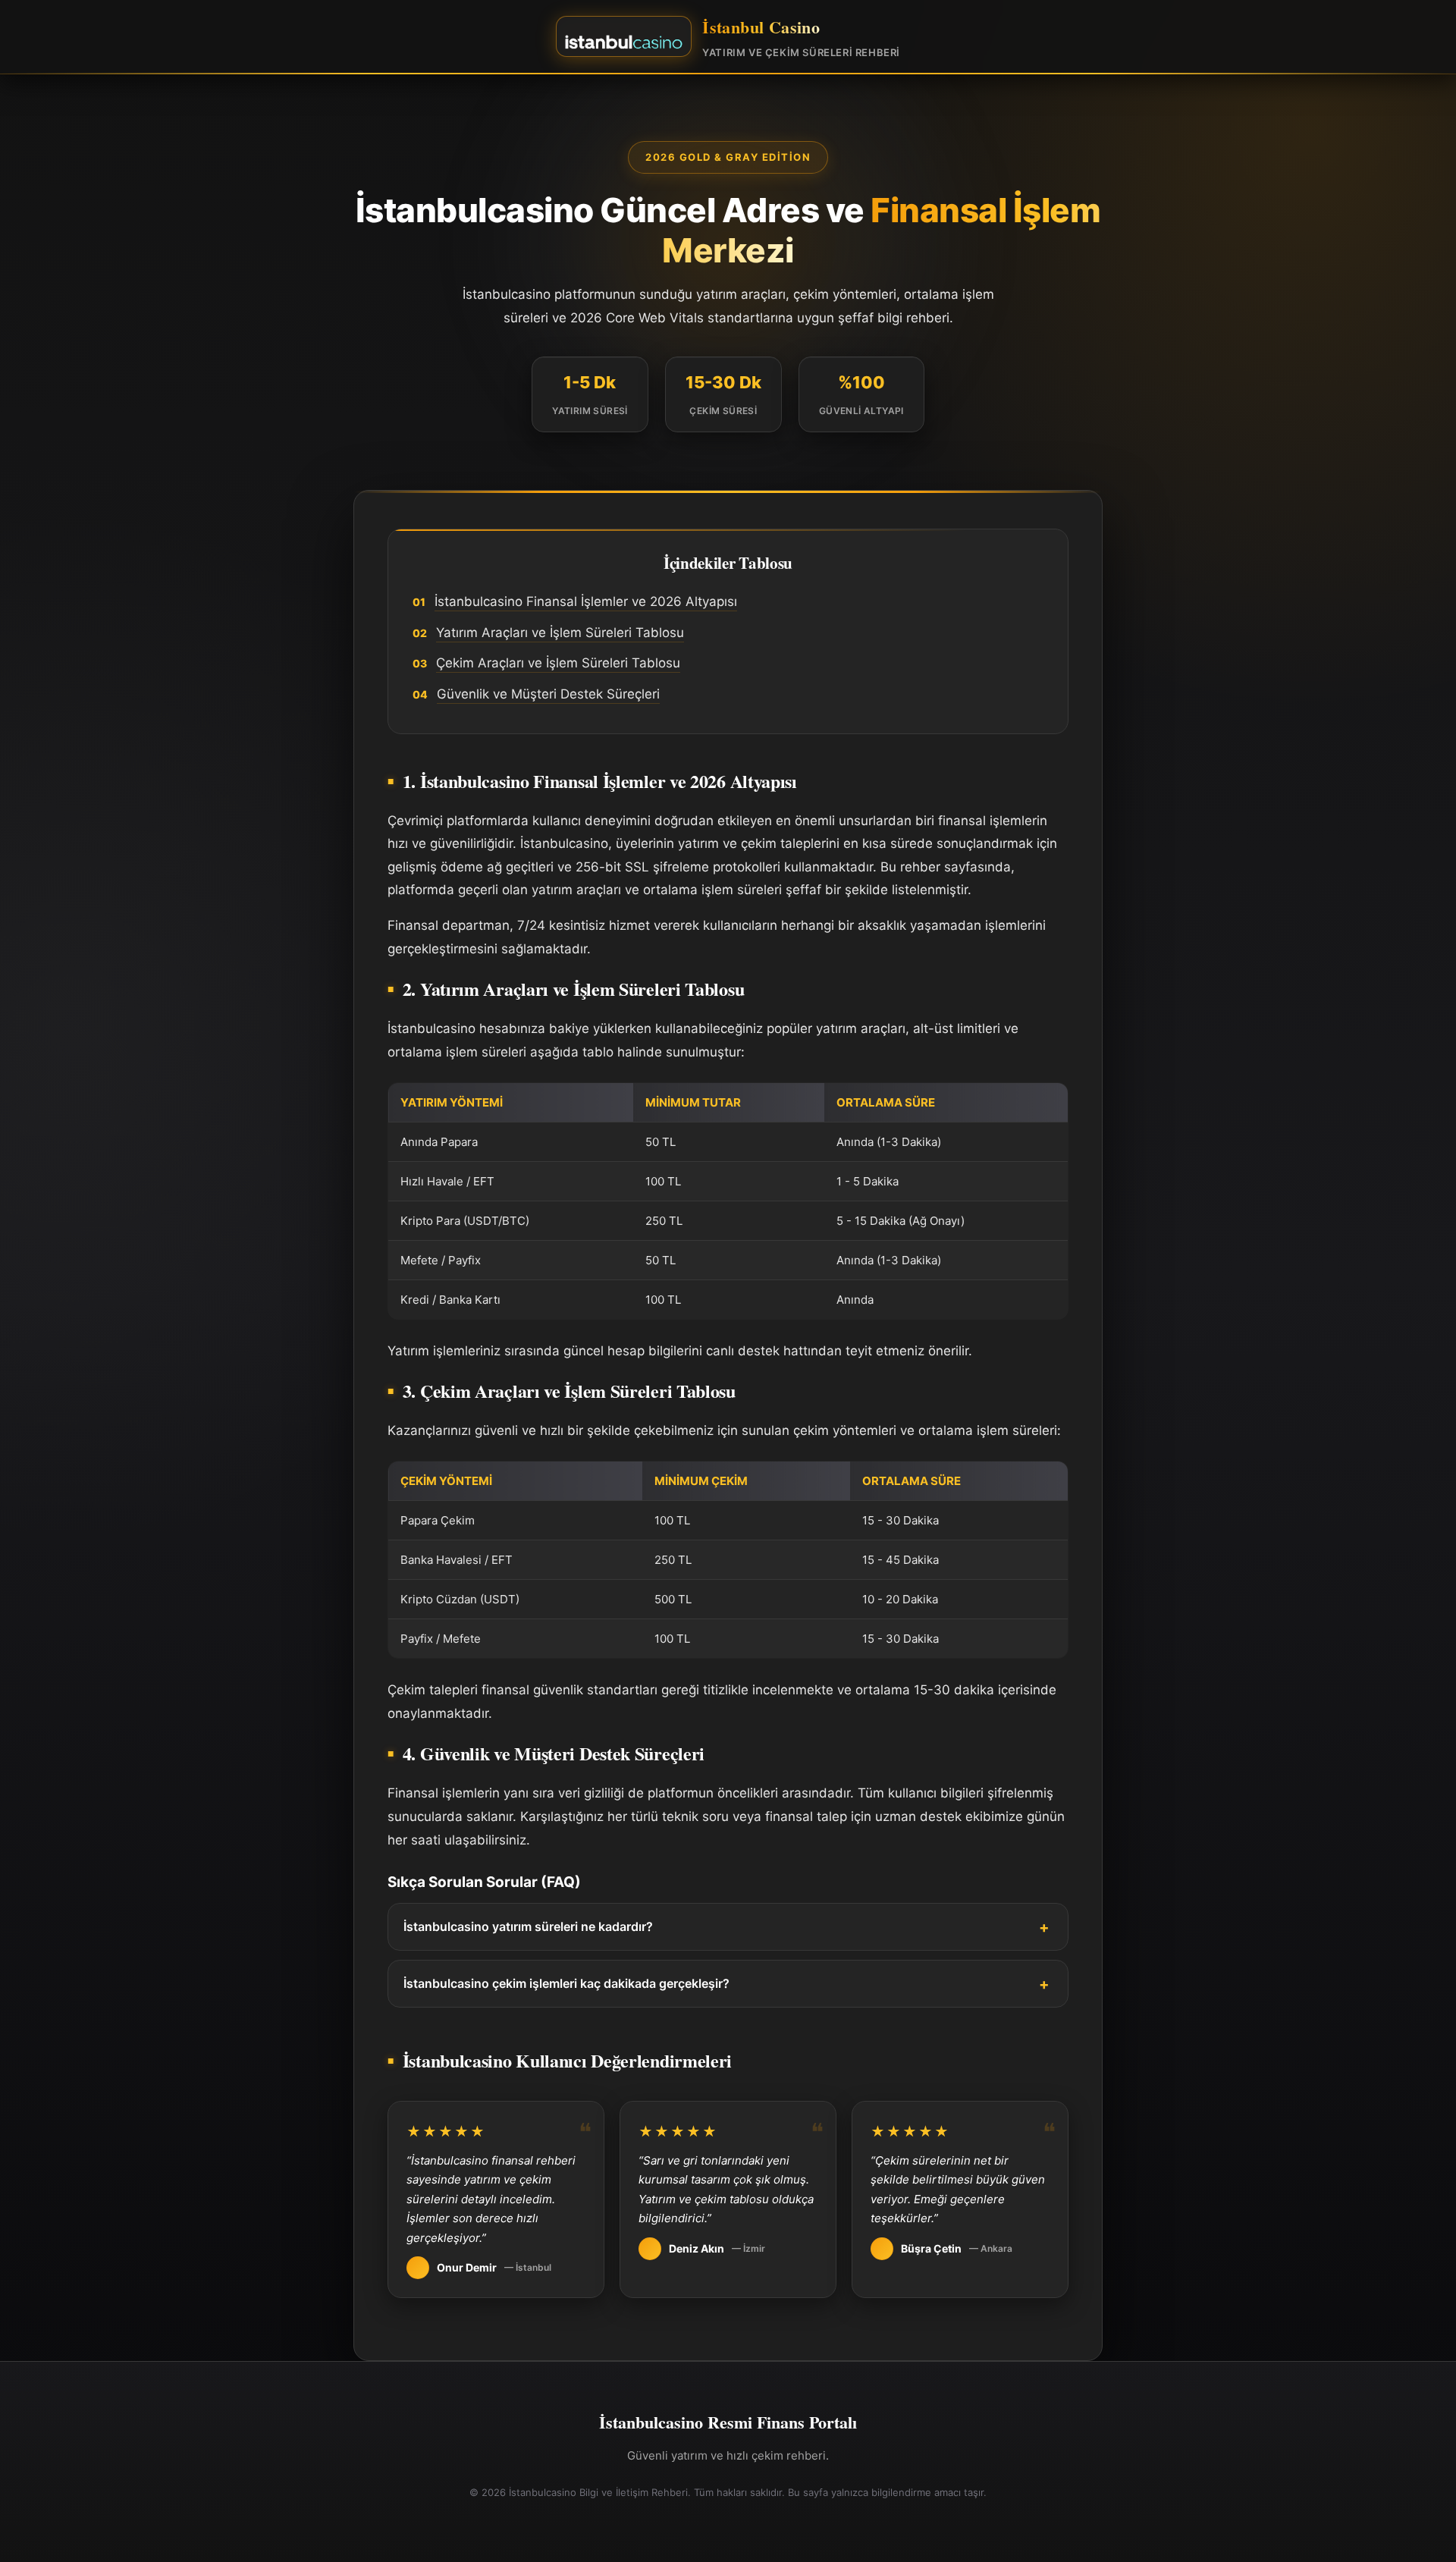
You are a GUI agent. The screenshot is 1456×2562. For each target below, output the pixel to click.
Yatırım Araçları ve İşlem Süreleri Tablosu (560, 633)
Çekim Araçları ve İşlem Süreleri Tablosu (558, 663)
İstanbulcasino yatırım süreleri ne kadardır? (528, 1926)
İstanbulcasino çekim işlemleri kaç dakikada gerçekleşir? (566, 1983)
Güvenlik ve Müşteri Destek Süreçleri (548, 694)
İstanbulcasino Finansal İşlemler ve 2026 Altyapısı (586, 601)
